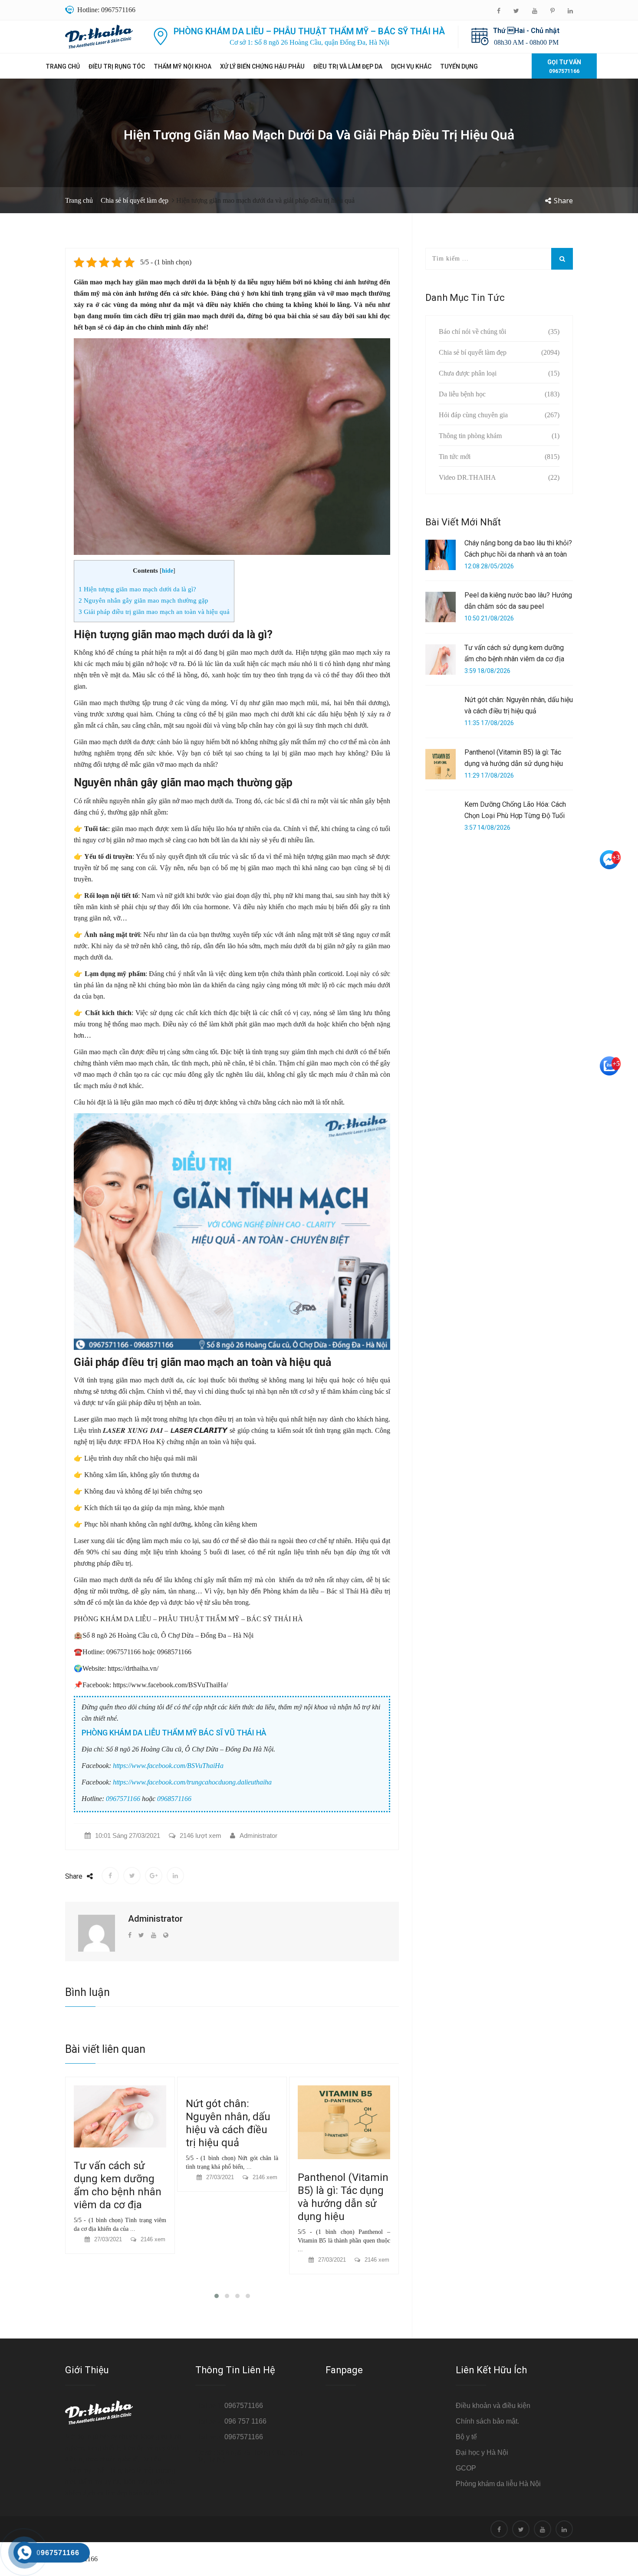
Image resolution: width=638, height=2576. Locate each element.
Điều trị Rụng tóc (117, 66)
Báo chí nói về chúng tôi (472, 331)
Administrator (258, 1836)
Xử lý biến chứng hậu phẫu (262, 66)
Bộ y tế (466, 2437)
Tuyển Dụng (459, 66)
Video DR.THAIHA (467, 477)
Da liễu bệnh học (462, 394)
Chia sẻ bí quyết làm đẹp (135, 200)
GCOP (466, 2468)
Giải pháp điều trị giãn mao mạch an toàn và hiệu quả (154, 612)
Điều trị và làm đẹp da (348, 66)
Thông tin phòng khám (470, 436)
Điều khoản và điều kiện (493, 2406)
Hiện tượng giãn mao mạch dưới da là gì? (137, 589)
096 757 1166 (245, 2421)
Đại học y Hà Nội (482, 2452)
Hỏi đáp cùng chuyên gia (473, 415)
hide (168, 571)
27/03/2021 (108, 2177)
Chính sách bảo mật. (487, 2421)
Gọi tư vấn (564, 66)
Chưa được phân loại (468, 373)
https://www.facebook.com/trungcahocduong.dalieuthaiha (192, 1782)
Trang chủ (63, 66)
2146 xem (153, 2177)
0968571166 (174, 1799)
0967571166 (123, 1799)
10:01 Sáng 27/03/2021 (128, 1836)
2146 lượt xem (201, 1836)
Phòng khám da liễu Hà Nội (498, 2484)
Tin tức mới (455, 457)
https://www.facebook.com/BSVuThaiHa (168, 1766)
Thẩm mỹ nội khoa (183, 66)
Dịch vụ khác (411, 66)
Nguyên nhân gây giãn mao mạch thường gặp (143, 600)
